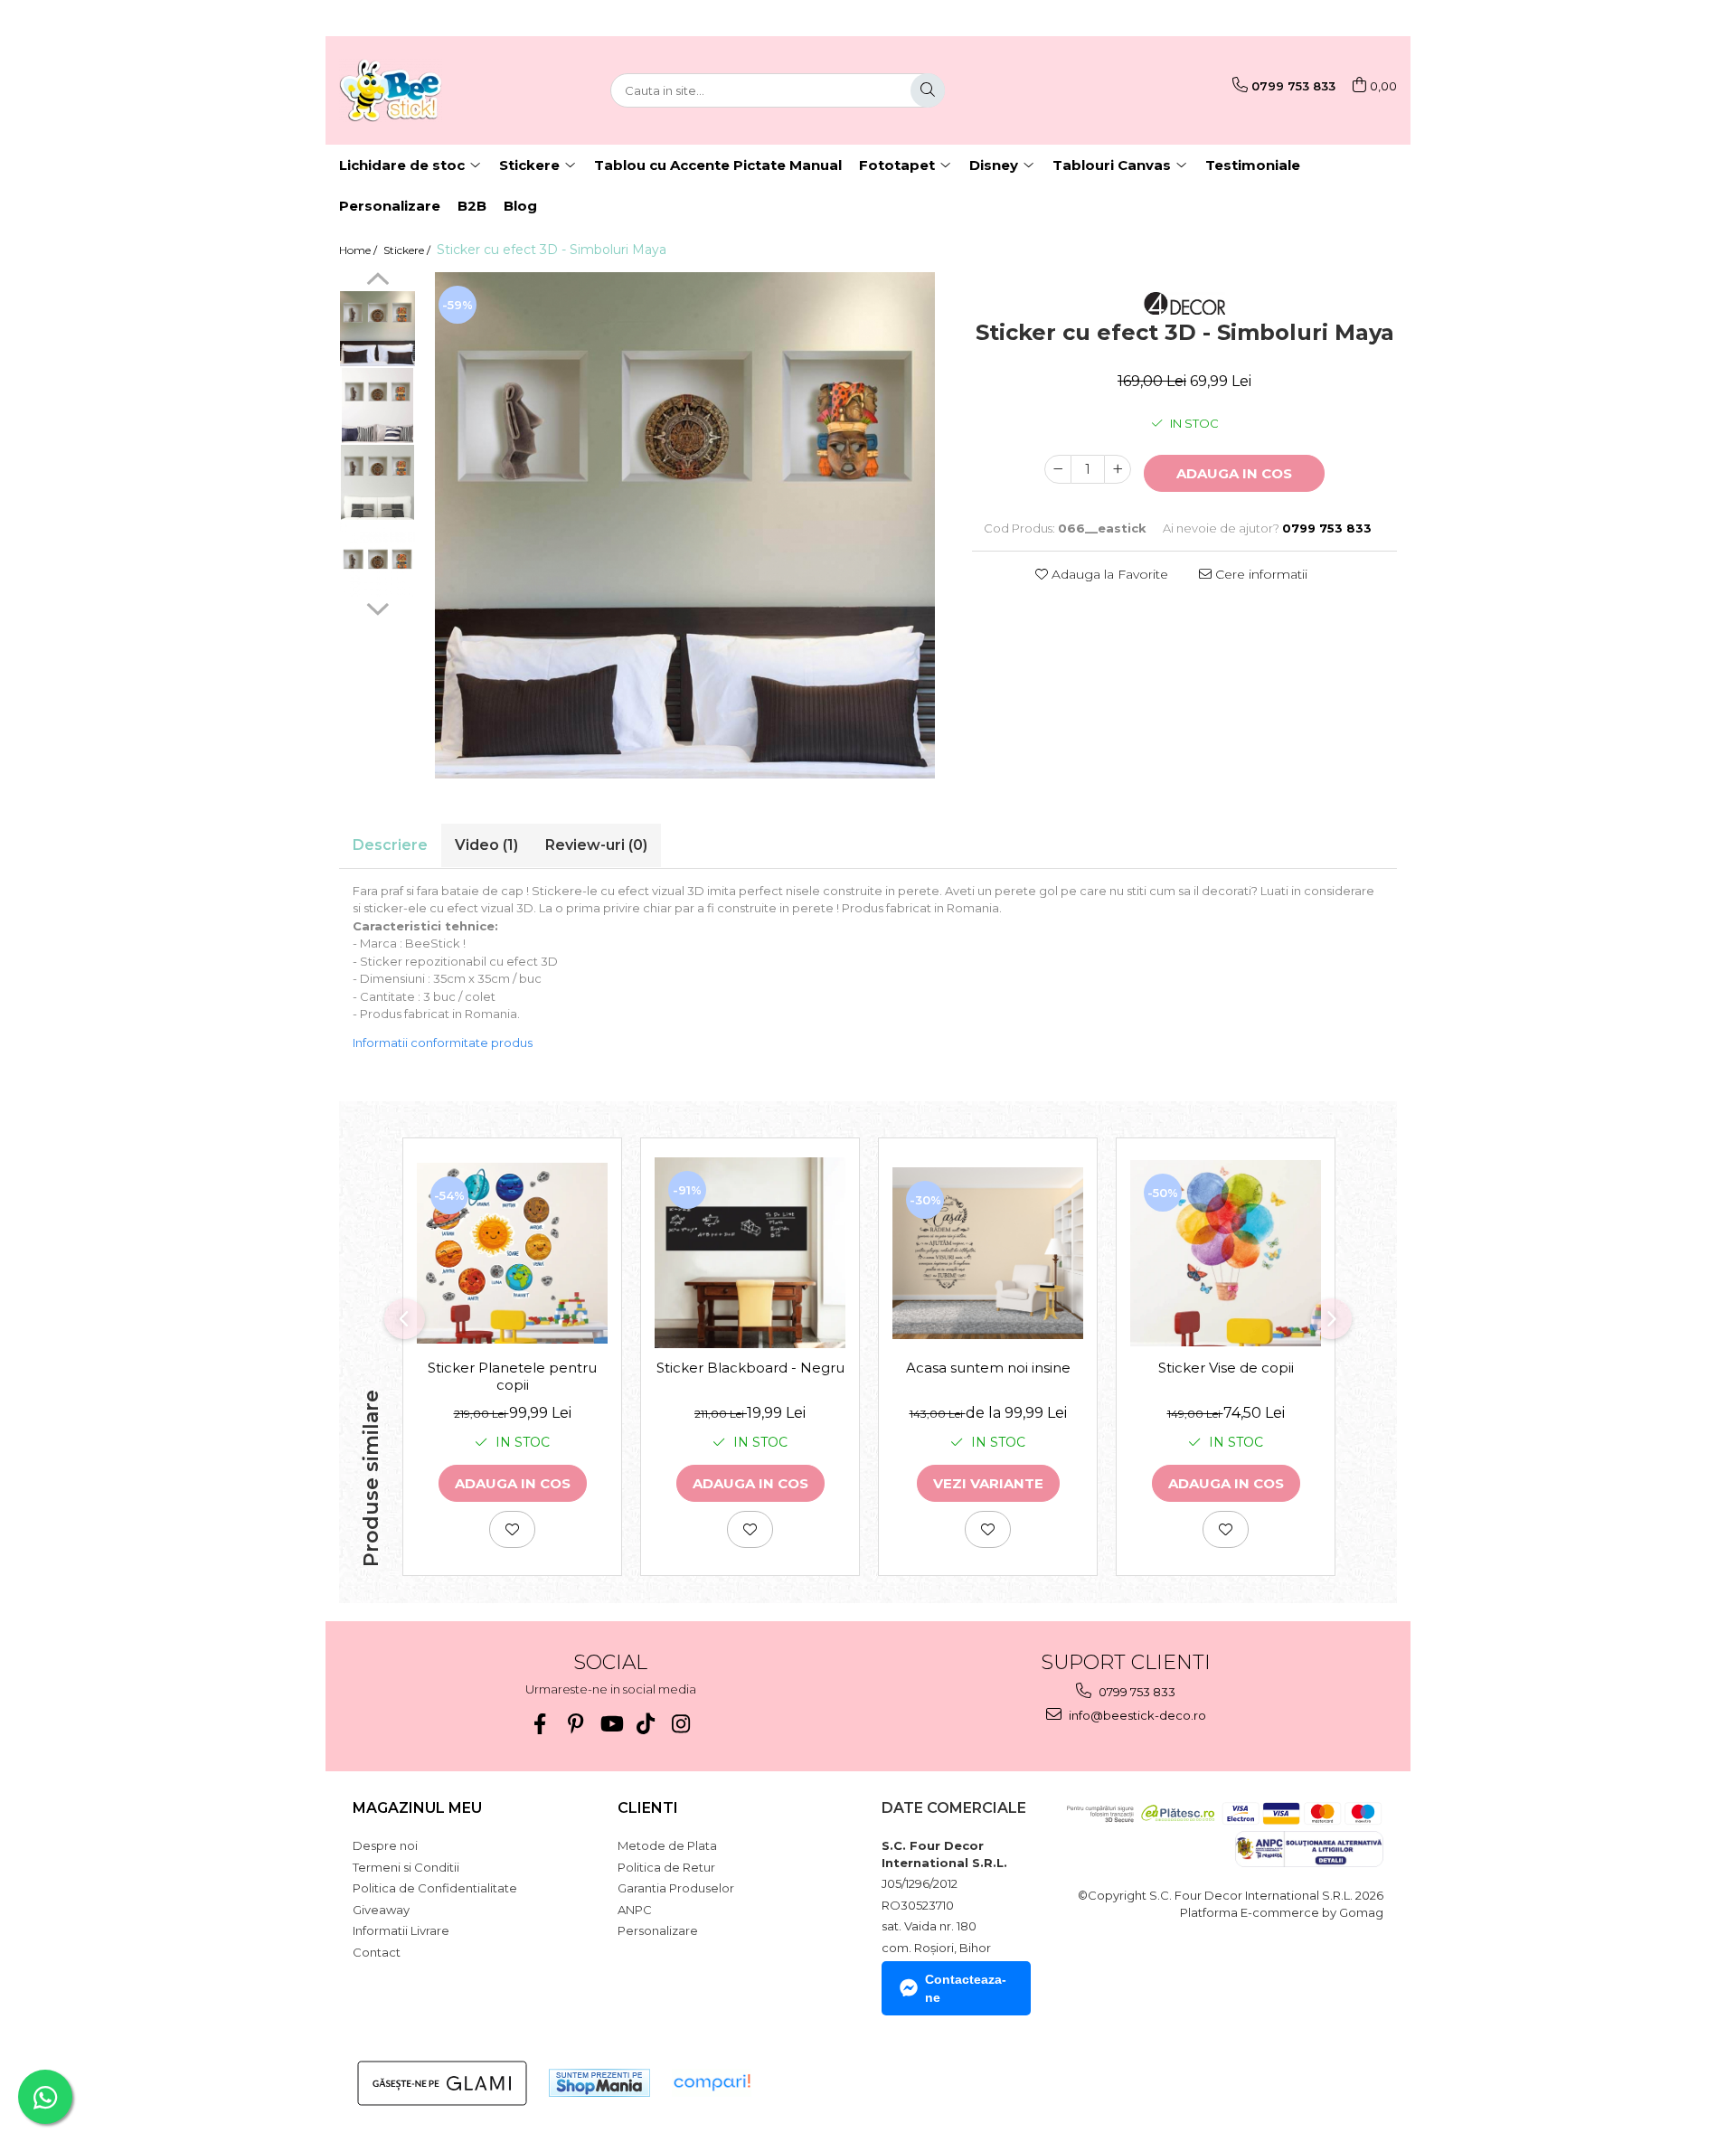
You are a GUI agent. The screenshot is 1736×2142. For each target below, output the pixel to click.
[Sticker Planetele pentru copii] (512, 1253)
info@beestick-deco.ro (1136, 1715)
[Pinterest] (576, 1724)
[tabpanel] (685, 525)
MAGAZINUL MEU (417, 1808)
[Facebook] (540, 1724)
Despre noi (385, 1845)
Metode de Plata (667, 1845)
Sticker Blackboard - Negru (750, 1368)
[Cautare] (928, 90)
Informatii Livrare (401, 1930)
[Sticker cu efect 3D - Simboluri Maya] (685, 525)
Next (377, 607)
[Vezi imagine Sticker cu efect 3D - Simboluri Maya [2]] (377, 482)
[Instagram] (681, 1724)
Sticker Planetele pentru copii (512, 1377)
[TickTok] (646, 1724)
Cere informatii (1260, 574)
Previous (377, 281)
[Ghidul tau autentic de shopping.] (712, 2083)
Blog (520, 206)
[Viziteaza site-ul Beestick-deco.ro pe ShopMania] (599, 2083)
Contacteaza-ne (966, 1988)
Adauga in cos (1234, 473)
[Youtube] (611, 1724)
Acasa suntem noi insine (988, 1368)
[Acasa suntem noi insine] (988, 1253)
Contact (377, 1952)
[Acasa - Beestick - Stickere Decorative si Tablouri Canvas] (429, 90)
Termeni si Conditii (406, 1867)
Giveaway (381, 1910)
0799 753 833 (1136, 1692)
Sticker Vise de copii (1226, 1368)
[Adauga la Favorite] (512, 1529)
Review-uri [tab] (596, 845)
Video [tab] (486, 845)
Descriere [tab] (390, 845)
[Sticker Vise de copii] (1226, 1253)
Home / (359, 250)
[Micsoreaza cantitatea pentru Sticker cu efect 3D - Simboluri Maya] (1058, 469)
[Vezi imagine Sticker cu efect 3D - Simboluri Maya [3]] (377, 559)
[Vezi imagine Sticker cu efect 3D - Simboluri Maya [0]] (377, 329)
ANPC (635, 1910)
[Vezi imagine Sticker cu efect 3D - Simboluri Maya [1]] (377, 406)
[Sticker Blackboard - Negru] (750, 1253)
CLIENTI (648, 1808)
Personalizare (390, 206)
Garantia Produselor (676, 1888)
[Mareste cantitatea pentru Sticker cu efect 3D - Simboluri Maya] (1118, 469)
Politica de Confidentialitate (435, 1888)
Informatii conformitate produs (443, 1043)
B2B (472, 206)
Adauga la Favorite (1108, 574)
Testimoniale (1253, 165)
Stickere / (408, 250)
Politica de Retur (666, 1867)
